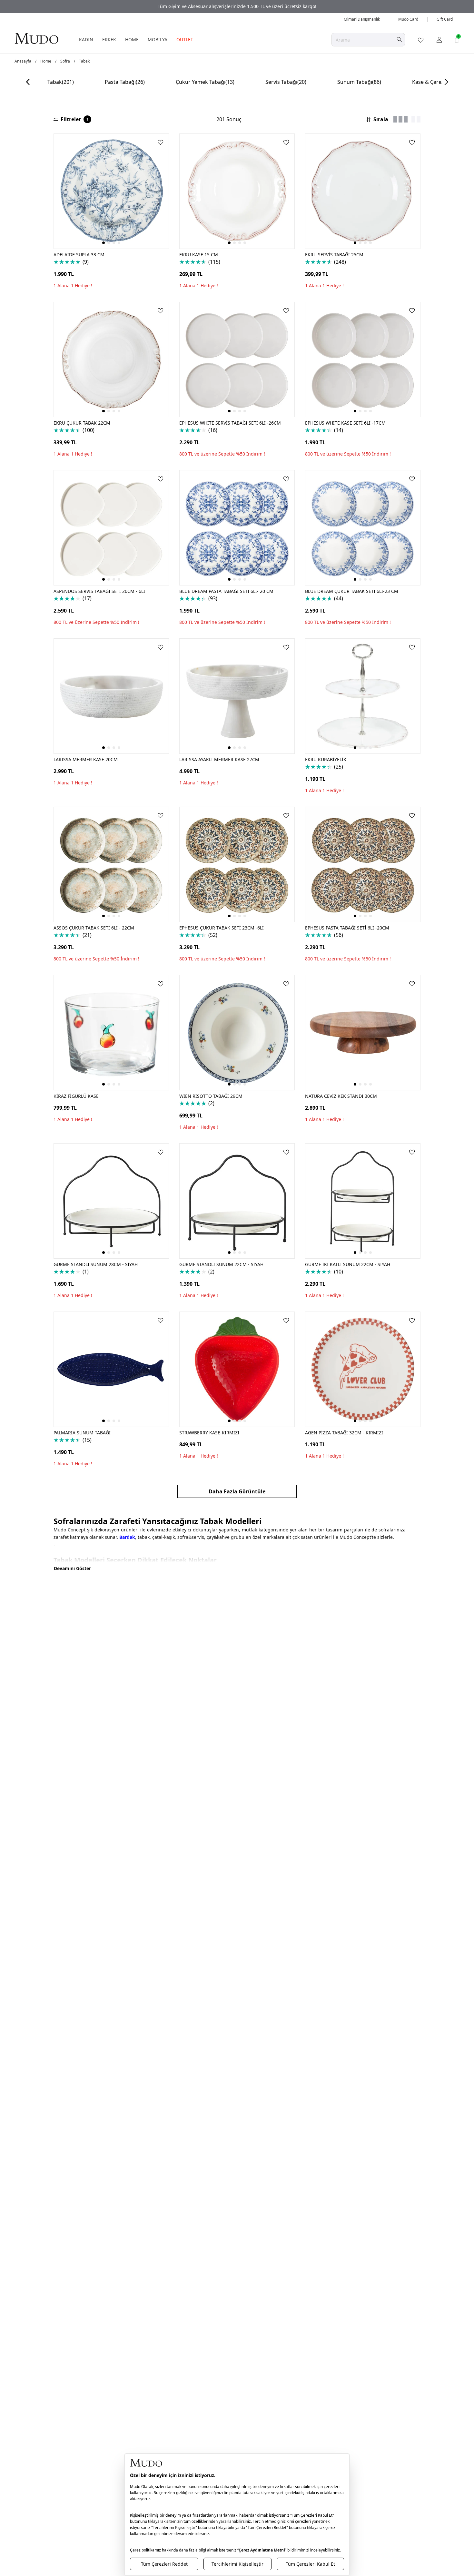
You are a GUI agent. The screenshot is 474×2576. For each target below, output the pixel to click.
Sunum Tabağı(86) (359, 82)
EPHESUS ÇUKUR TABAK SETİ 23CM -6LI (222, 928)
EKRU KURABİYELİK (326, 759)
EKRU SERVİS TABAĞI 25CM (334, 255)
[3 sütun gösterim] (400, 119)
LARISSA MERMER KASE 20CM (86, 759)
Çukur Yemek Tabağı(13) (205, 82)
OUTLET (185, 39)
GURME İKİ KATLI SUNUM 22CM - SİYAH (348, 1264)
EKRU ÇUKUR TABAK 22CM (82, 423)
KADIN (86, 39)
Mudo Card (408, 19)
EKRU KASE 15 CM (199, 255)
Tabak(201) (61, 82)
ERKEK (109, 39)
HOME (132, 39)
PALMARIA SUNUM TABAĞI (82, 1433)
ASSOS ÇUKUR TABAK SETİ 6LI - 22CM (94, 928)
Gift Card (445, 19)
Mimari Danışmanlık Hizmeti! (237, 6)
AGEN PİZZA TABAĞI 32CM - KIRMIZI (344, 1433)
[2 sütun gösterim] (416, 119)
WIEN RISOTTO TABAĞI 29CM (211, 1096)
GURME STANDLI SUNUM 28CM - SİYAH (96, 1264)
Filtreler (75, 119)
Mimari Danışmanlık (362, 19)
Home (46, 61)
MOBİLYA (158, 39)
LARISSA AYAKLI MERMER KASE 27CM (219, 759)
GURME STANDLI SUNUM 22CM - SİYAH (221, 1264)
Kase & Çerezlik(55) (435, 82)
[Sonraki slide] (446, 82)
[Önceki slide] (28, 82)
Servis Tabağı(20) (286, 82)
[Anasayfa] (36, 38)
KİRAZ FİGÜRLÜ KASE (76, 1096)
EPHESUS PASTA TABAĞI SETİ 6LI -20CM (347, 928)
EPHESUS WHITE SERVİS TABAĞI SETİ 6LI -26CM (230, 423)
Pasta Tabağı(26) (125, 82)
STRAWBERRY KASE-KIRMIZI (209, 1433)
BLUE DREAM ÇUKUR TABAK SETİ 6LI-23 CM (352, 591)
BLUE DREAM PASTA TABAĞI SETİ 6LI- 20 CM (226, 591)
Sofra (65, 61)
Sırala (381, 119)
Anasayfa (23, 61)
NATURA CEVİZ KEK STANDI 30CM (341, 1096)
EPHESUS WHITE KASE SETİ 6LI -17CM (345, 423)
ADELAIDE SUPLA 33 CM (79, 255)
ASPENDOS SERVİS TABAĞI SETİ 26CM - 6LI (99, 591)
